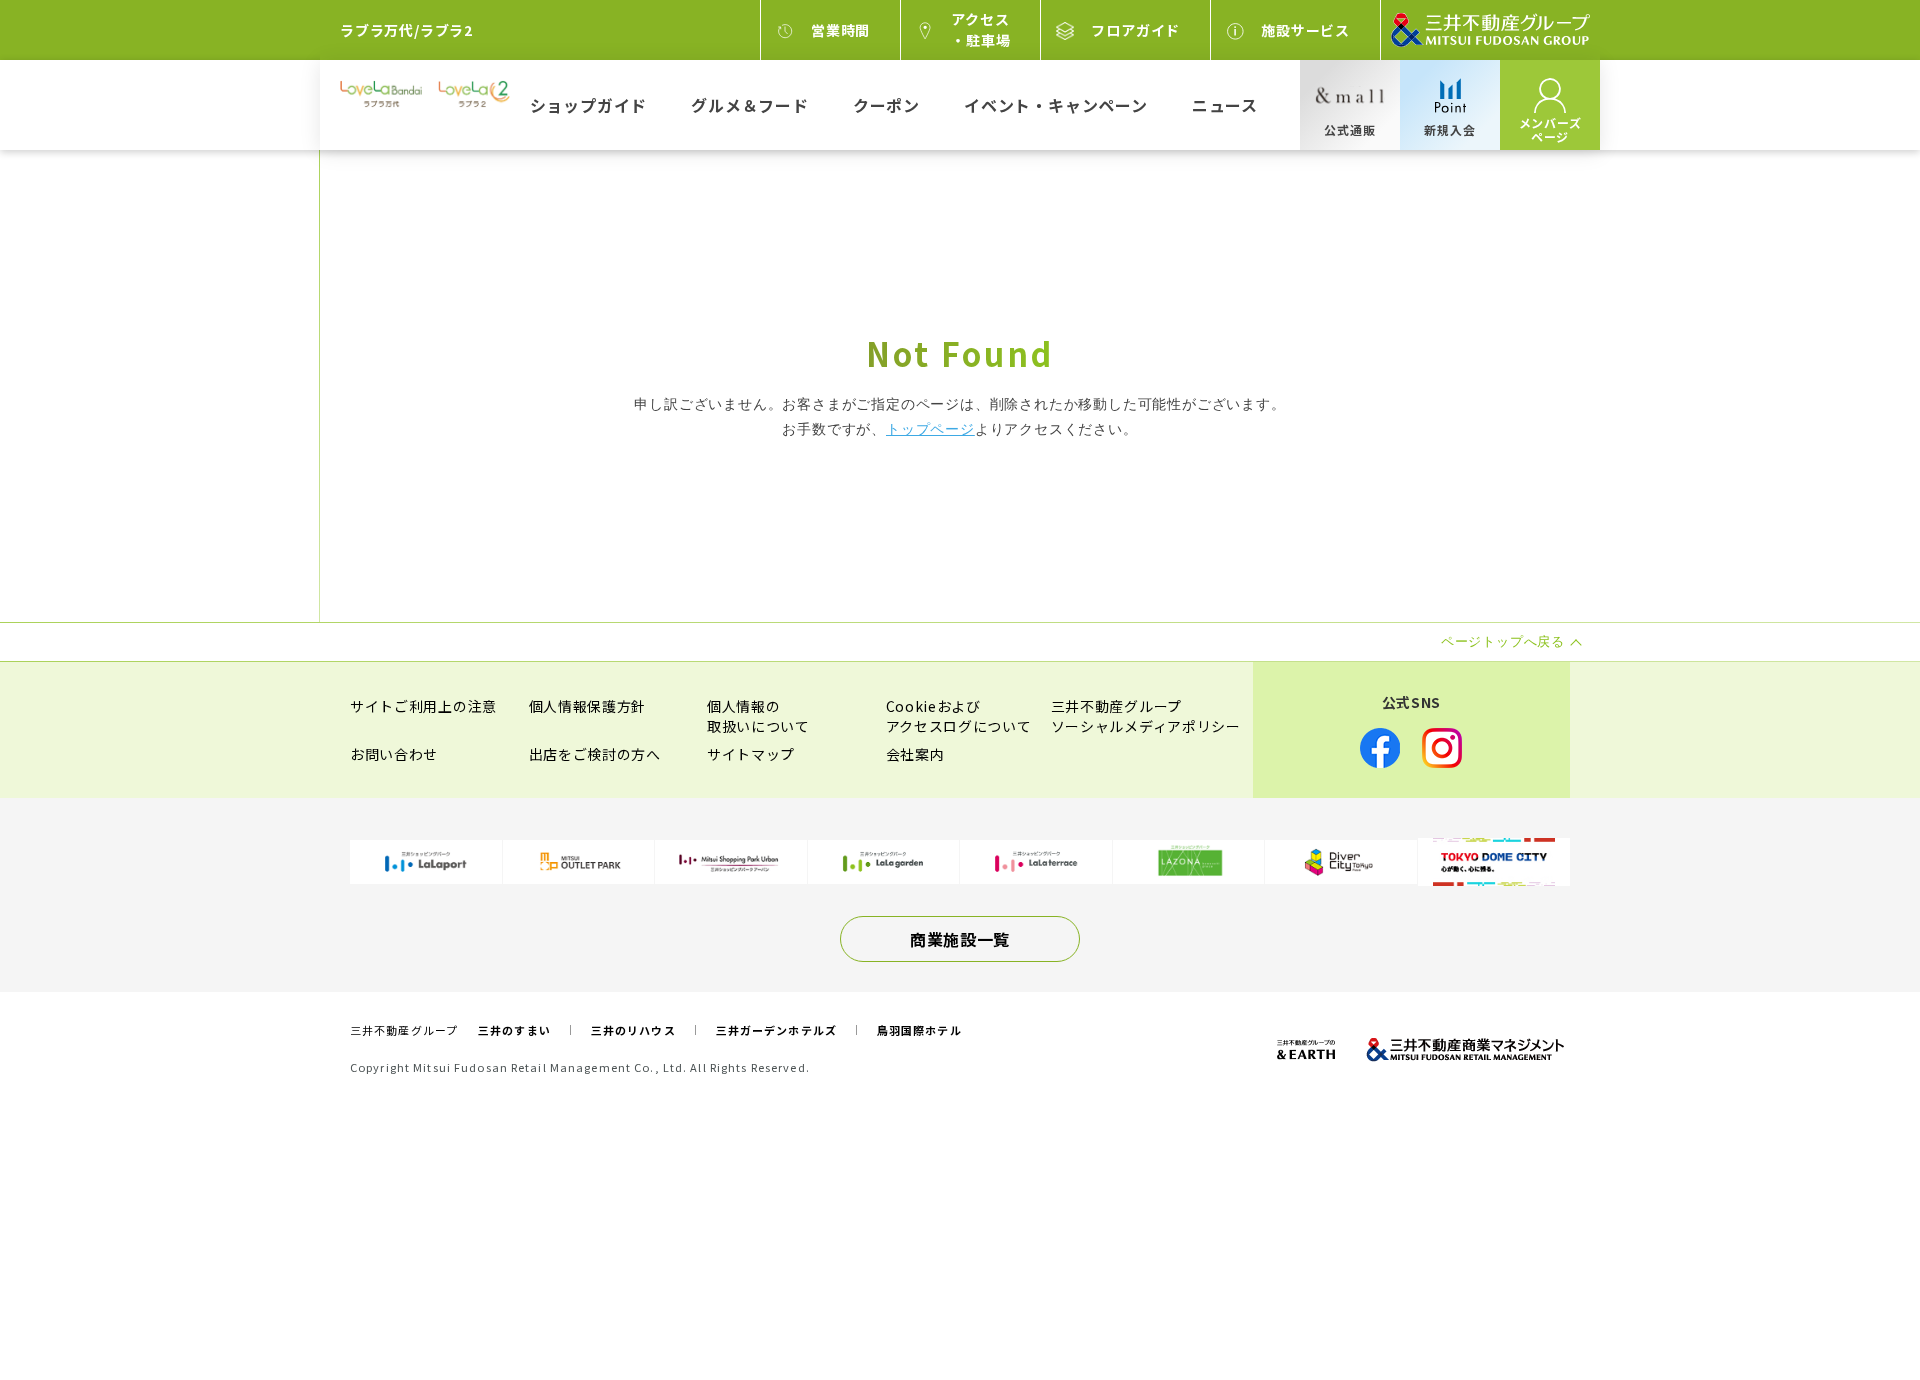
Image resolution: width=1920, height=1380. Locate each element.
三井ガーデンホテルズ (776, 1030)
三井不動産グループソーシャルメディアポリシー (1146, 716)
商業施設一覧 (960, 939)
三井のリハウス (633, 1030)
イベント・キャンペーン (1056, 105)
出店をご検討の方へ (595, 754)
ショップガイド (589, 105)
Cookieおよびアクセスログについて (959, 716)
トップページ (930, 429)
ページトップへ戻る (1842, 1302)
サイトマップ (751, 754)
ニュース (1225, 105)
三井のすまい (514, 1030)
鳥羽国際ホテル (919, 1030)
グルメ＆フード (750, 105)
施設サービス (1305, 30)
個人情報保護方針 (588, 706)
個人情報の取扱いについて (758, 716)
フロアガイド (1135, 30)
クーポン (886, 105)
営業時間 (840, 30)
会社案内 (915, 754)
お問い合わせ (394, 754)
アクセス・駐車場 (980, 29)
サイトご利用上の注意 (423, 706)
